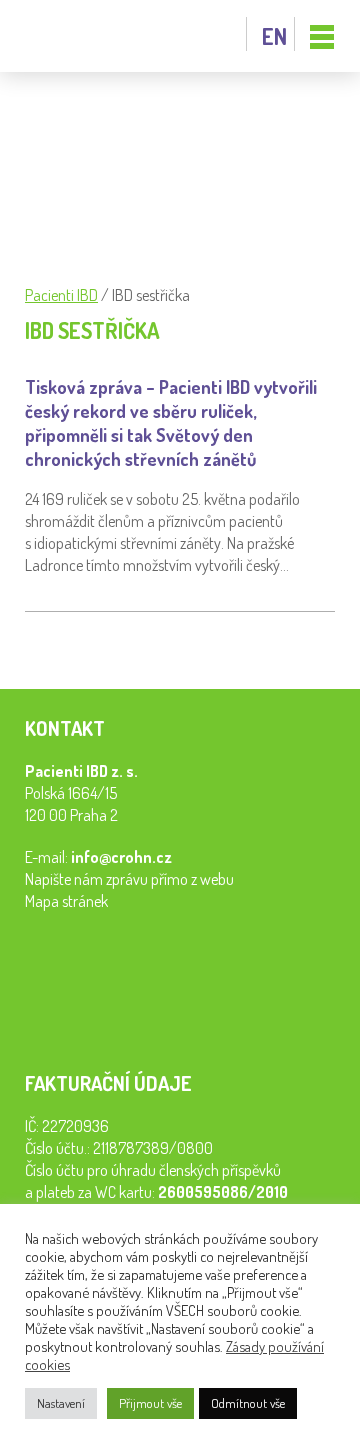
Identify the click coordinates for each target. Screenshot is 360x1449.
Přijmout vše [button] (150, 1403)
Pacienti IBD (70, 36)
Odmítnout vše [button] (248, 1403)
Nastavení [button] (61, 1403)
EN (274, 36)
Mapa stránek (66, 901)
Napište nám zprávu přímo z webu (129, 879)
